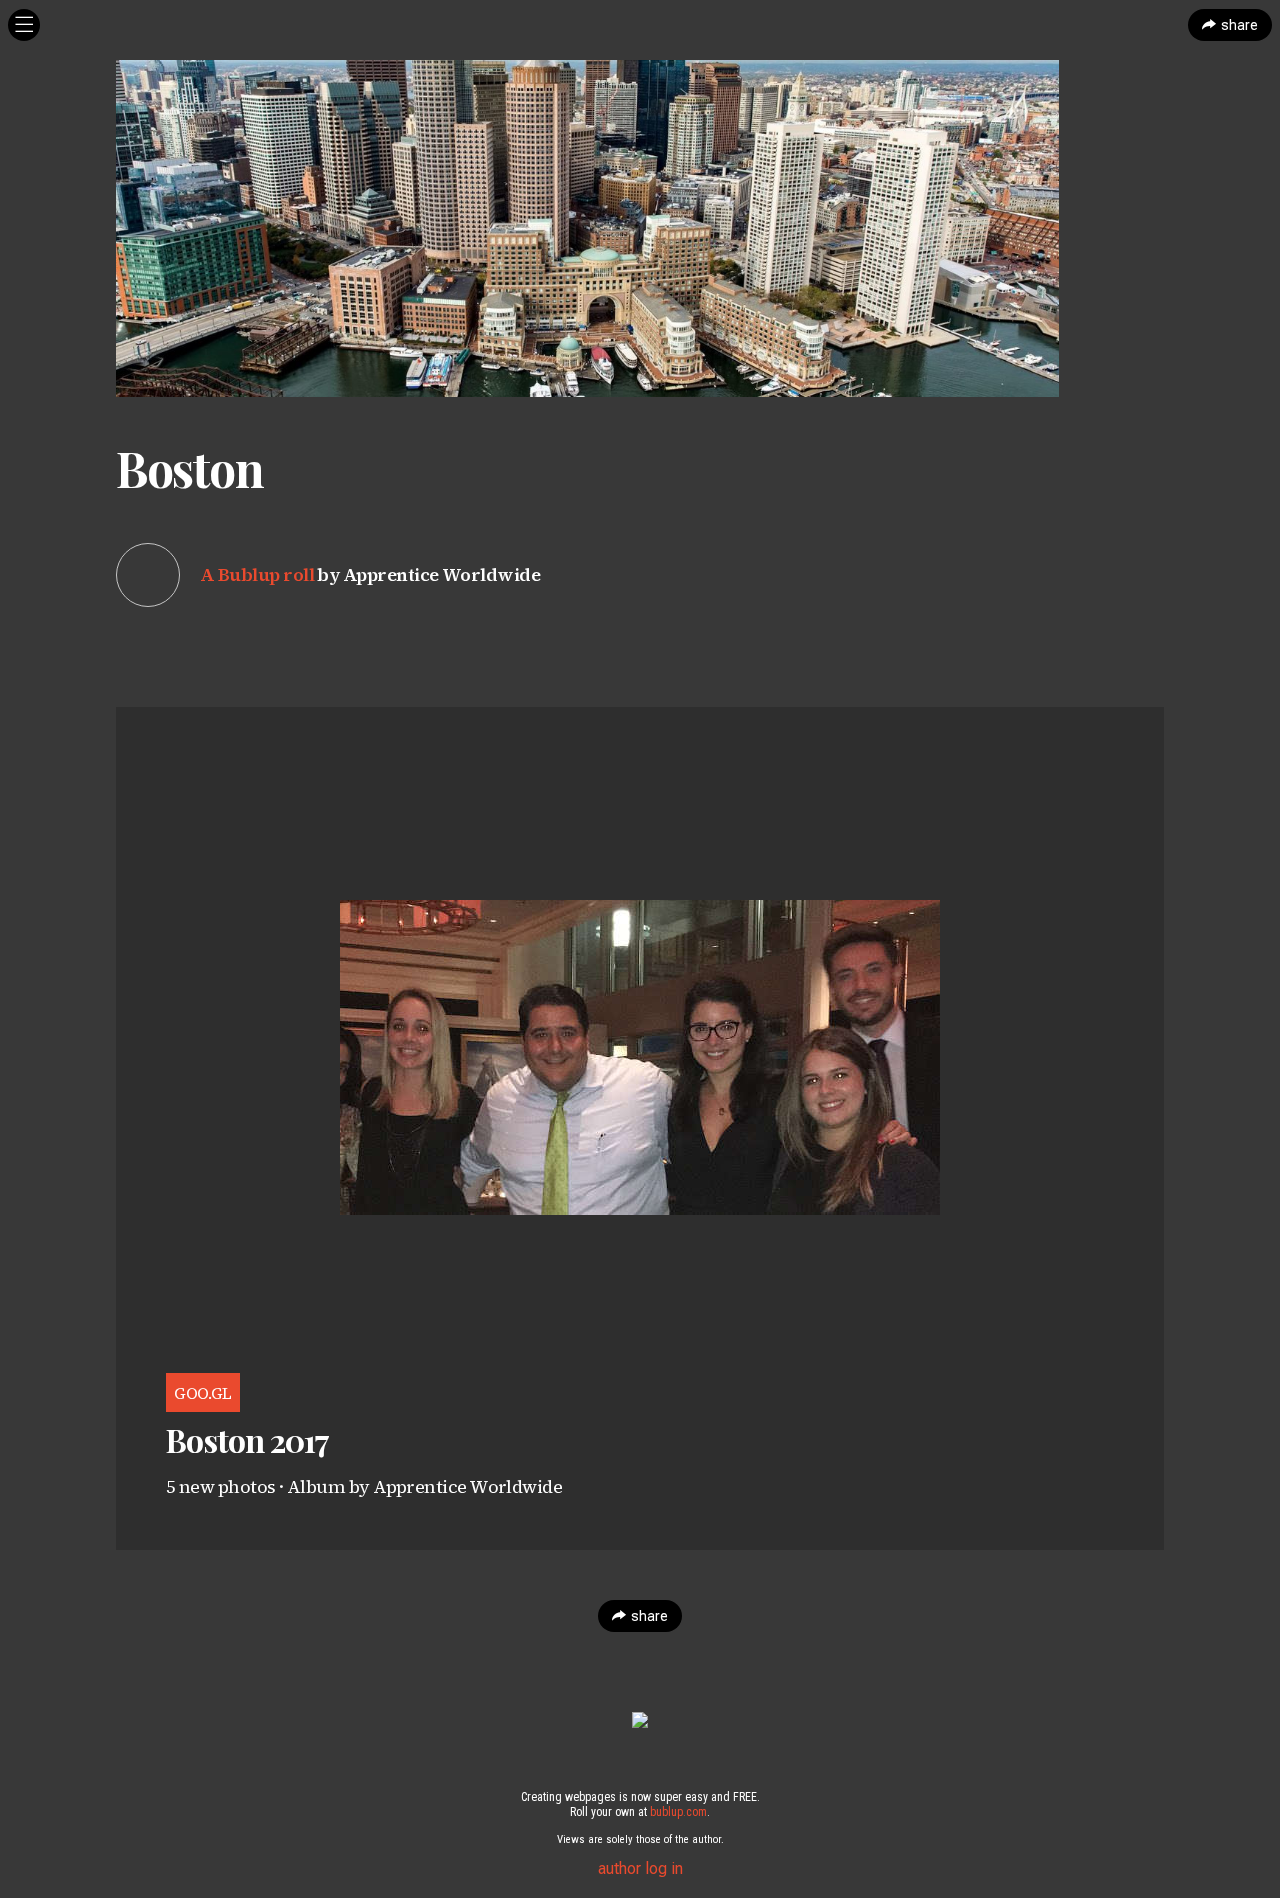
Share (1239, 25)
